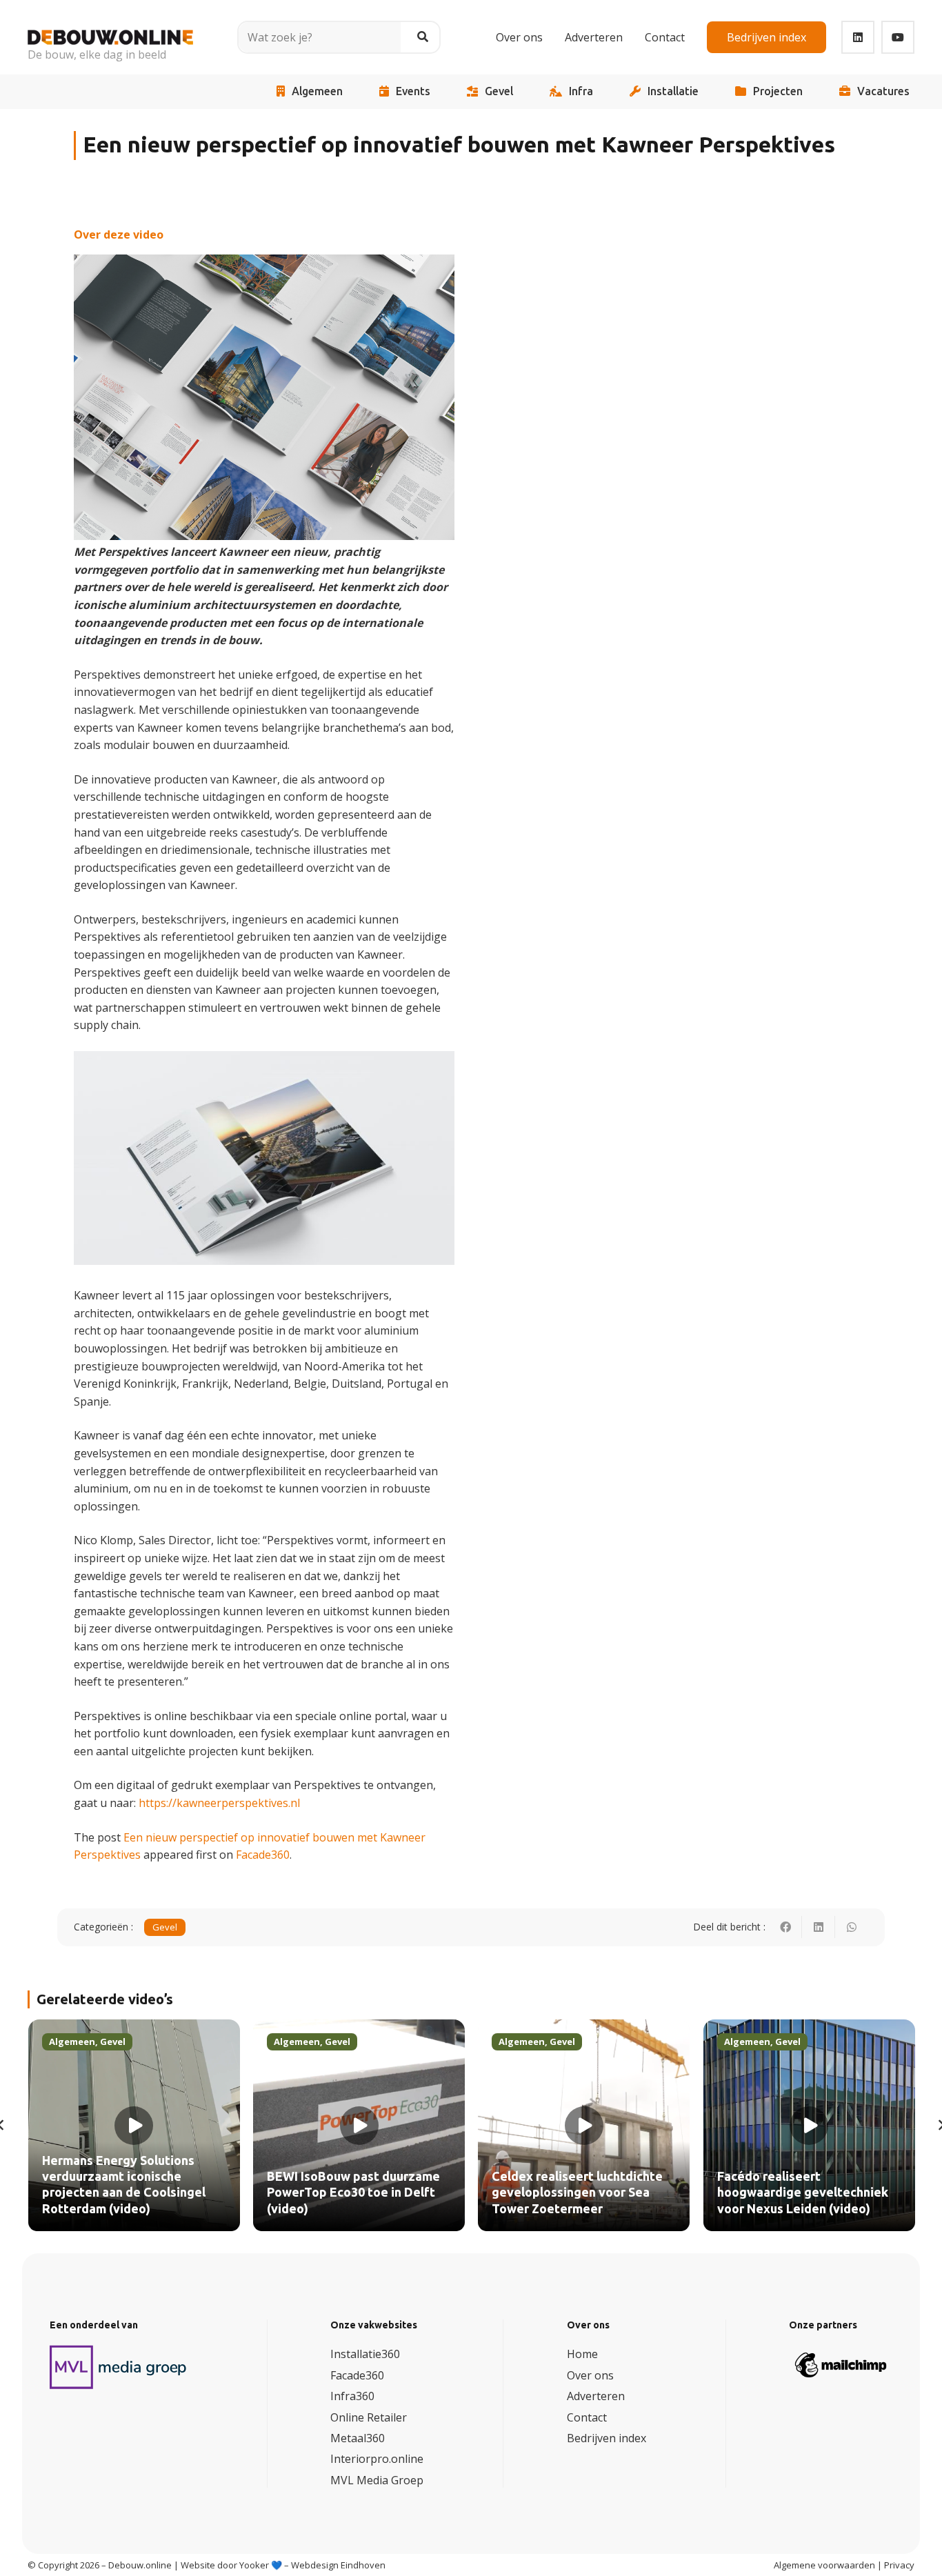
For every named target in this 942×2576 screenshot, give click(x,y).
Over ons (590, 2375)
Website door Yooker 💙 (231, 2565)
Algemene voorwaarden (824, 2565)
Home (582, 2354)
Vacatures (883, 91)
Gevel (499, 91)
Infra (581, 91)
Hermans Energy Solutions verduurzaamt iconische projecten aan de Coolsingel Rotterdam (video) (124, 2185)
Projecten (778, 91)
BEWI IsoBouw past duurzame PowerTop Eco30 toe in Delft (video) (353, 2193)
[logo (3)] (119, 2367)
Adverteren (596, 2396)
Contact (587, 2417)
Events (413, 91)
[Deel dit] (785, 1927)
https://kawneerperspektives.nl (219, 1803)
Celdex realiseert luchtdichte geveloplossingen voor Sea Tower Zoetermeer (577, 2193)
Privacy (899, 2565)
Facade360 (263, 1855)
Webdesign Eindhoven (338, 2565)
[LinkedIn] (858, 37)
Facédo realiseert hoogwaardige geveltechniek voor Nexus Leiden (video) (803, 2193)
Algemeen (317, 91)
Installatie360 (365, 2354)
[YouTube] (898, 37)
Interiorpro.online (377, 2459)
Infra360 (352, 2396)
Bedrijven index (607, 2438)
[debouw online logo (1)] (110, 27)
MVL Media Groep (377, 2480)
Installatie (673, 91)
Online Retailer (369, 2417)
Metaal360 (358, 2438)
